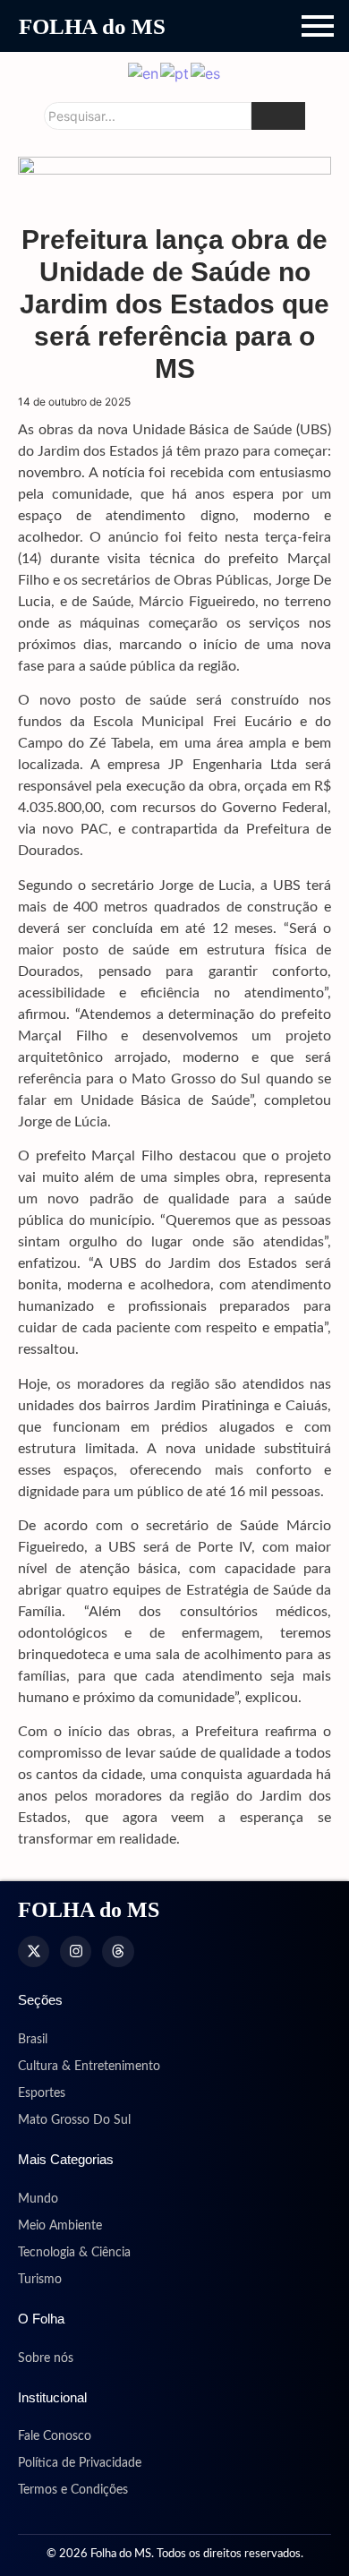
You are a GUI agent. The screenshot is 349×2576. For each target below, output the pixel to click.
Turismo (40, 2280)
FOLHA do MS (92, 26)
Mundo (38, 2199)
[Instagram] (76, 1951)
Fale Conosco (55, 2436)
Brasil (33, 2040)
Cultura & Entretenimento (89, 2067)
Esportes (42, 2093)
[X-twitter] (34, 1951)
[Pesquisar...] (278, 116)
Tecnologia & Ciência (74, 2253)
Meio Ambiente (60, 2226)
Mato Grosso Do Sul (74, 2120)
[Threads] (118, 1951)
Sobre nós (46, 2358)
